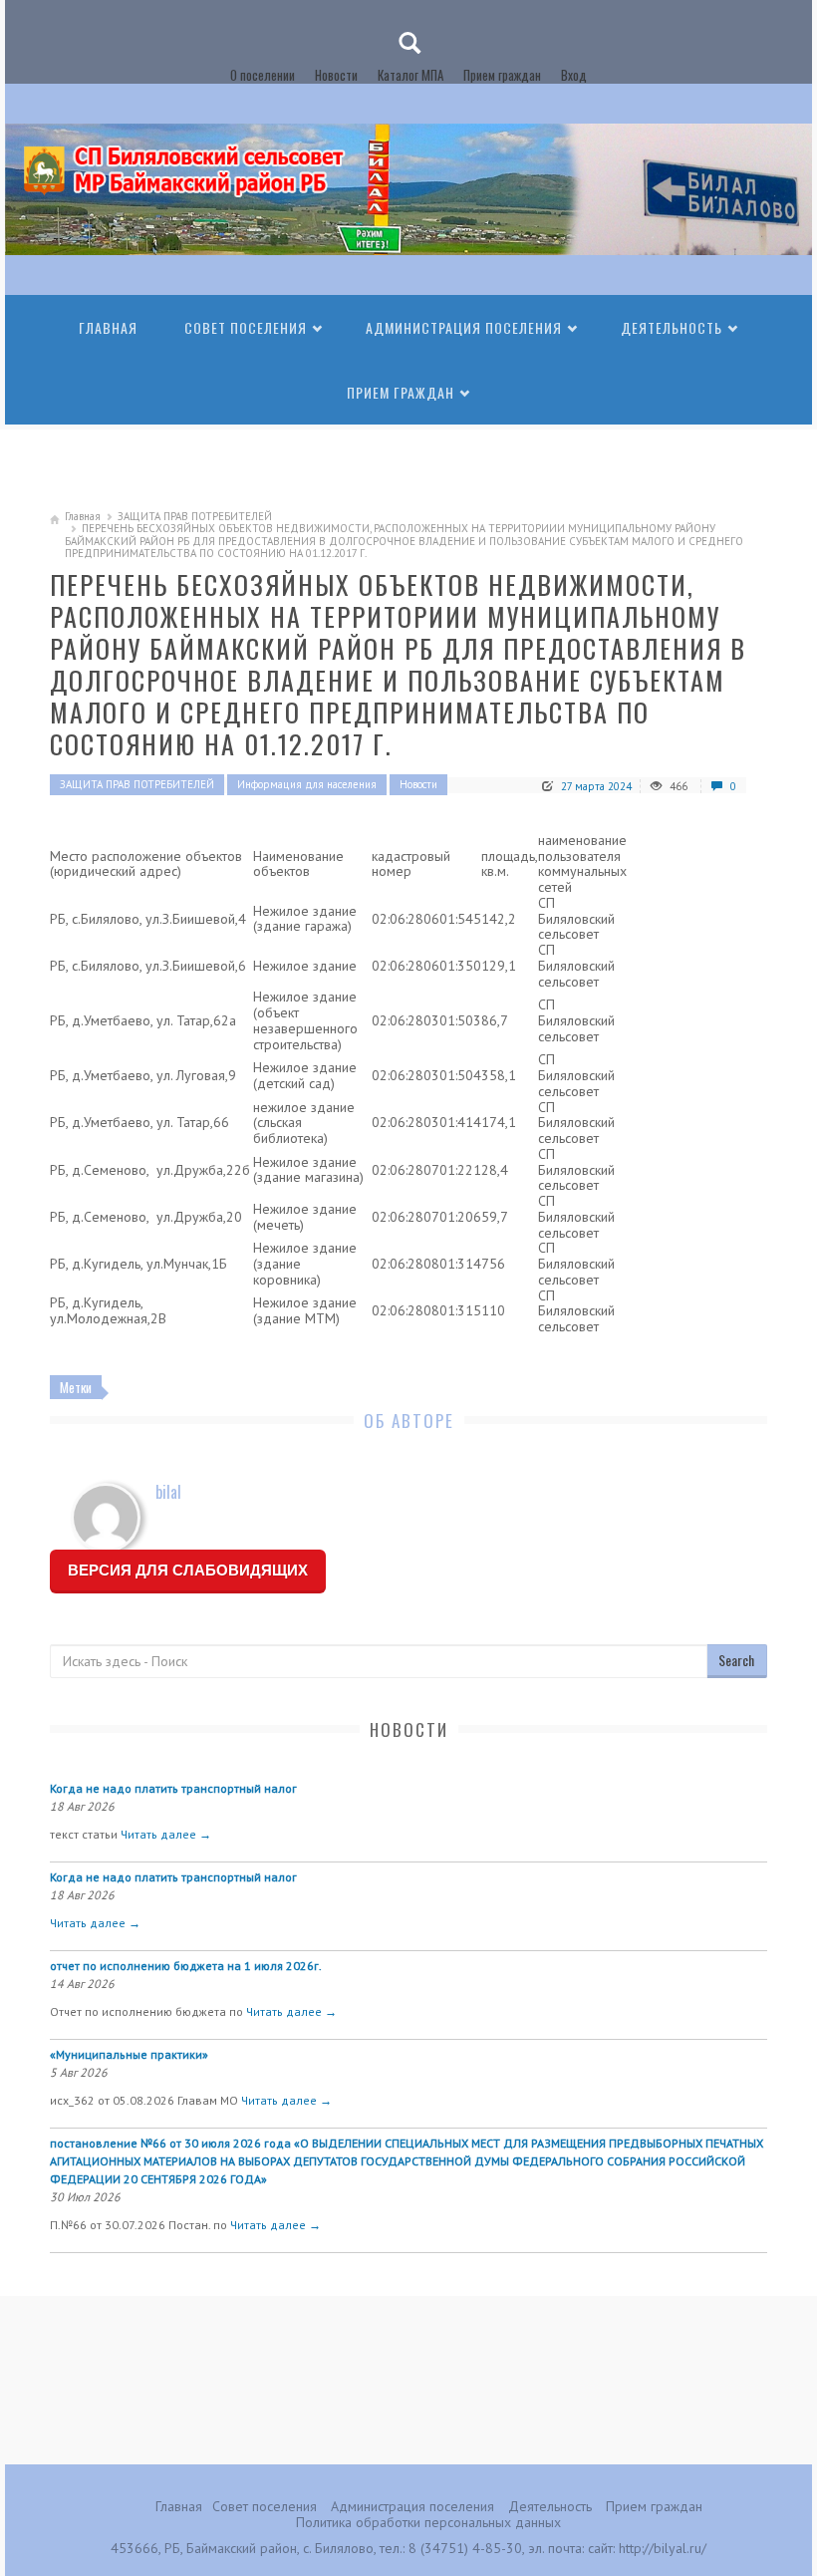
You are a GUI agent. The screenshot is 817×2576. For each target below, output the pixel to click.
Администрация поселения (464, 327)
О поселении (263, 75)
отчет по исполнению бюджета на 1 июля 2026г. (186, 1966)
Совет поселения (246, 327)
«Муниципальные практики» (129, 2054)
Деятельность (672, 327)
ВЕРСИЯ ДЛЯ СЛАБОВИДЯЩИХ (188, 1570)
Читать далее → (166, 1834)
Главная (108, 327)
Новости (336, 75)
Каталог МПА (410, 75)
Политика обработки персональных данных (428, 2522)
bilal (168, 1492)
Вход (574, 75)
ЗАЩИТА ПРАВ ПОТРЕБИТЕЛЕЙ (195, 516)
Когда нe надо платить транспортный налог (173, 1788)
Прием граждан (502, 75)
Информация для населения (307, 784)
